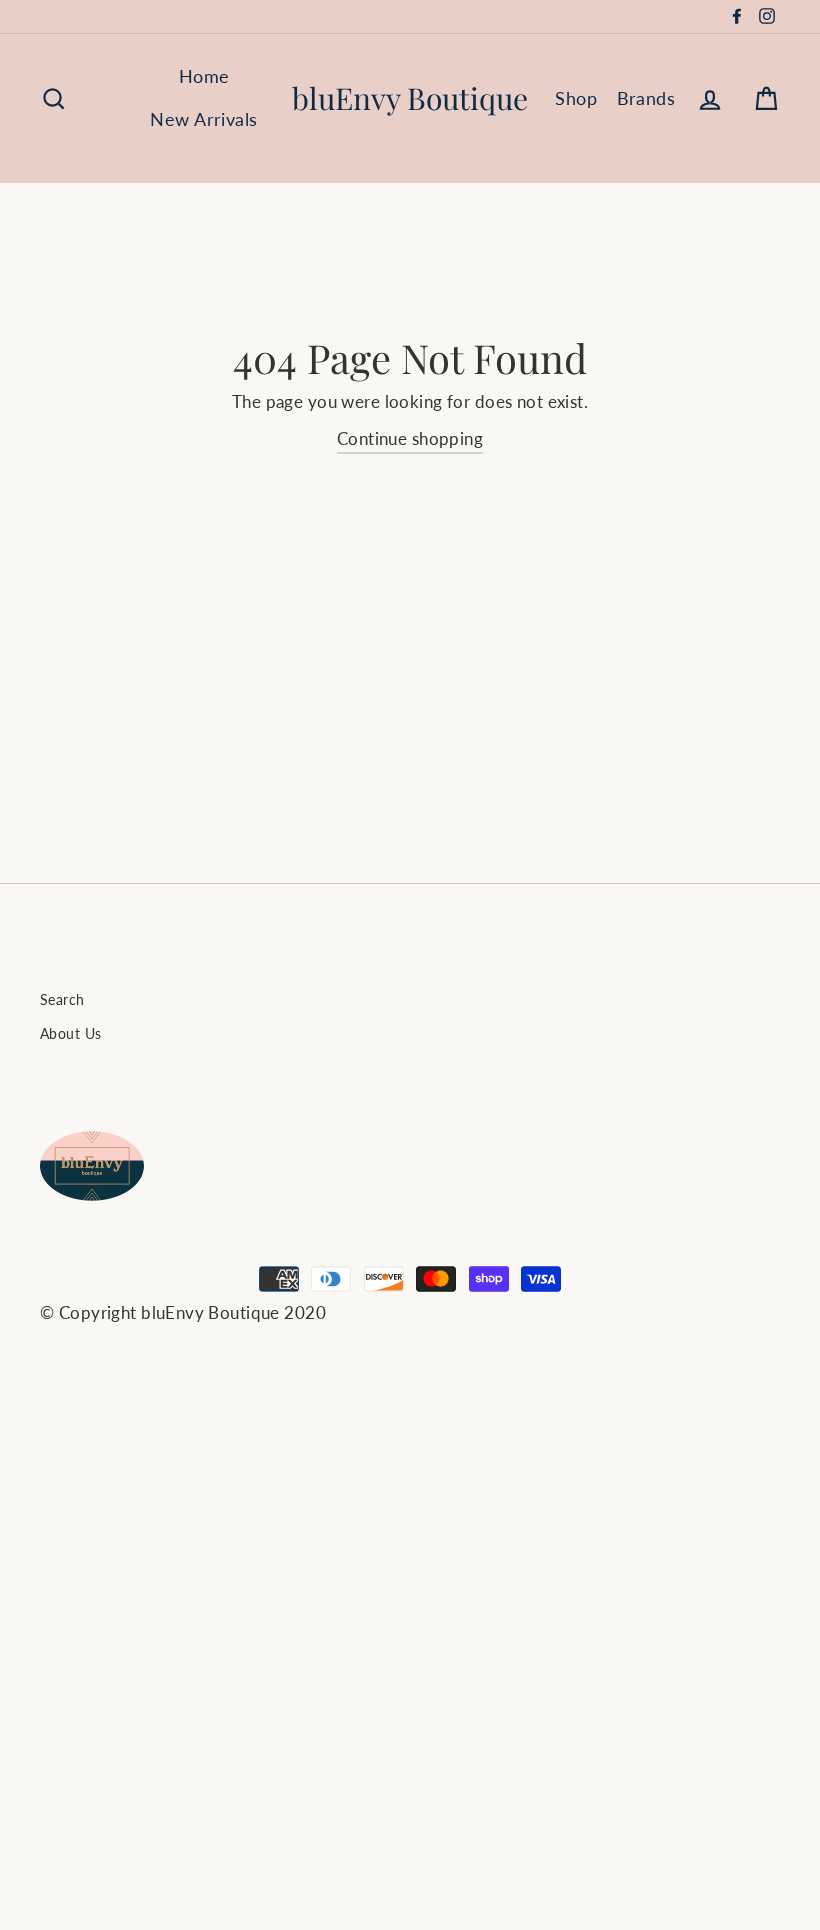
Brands (646, 98)
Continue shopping (410, 438)
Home (204, 76)
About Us (70, 1033)
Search (62, 999)
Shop (576, 98)
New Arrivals (203, 119)
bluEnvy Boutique (410, 98)
